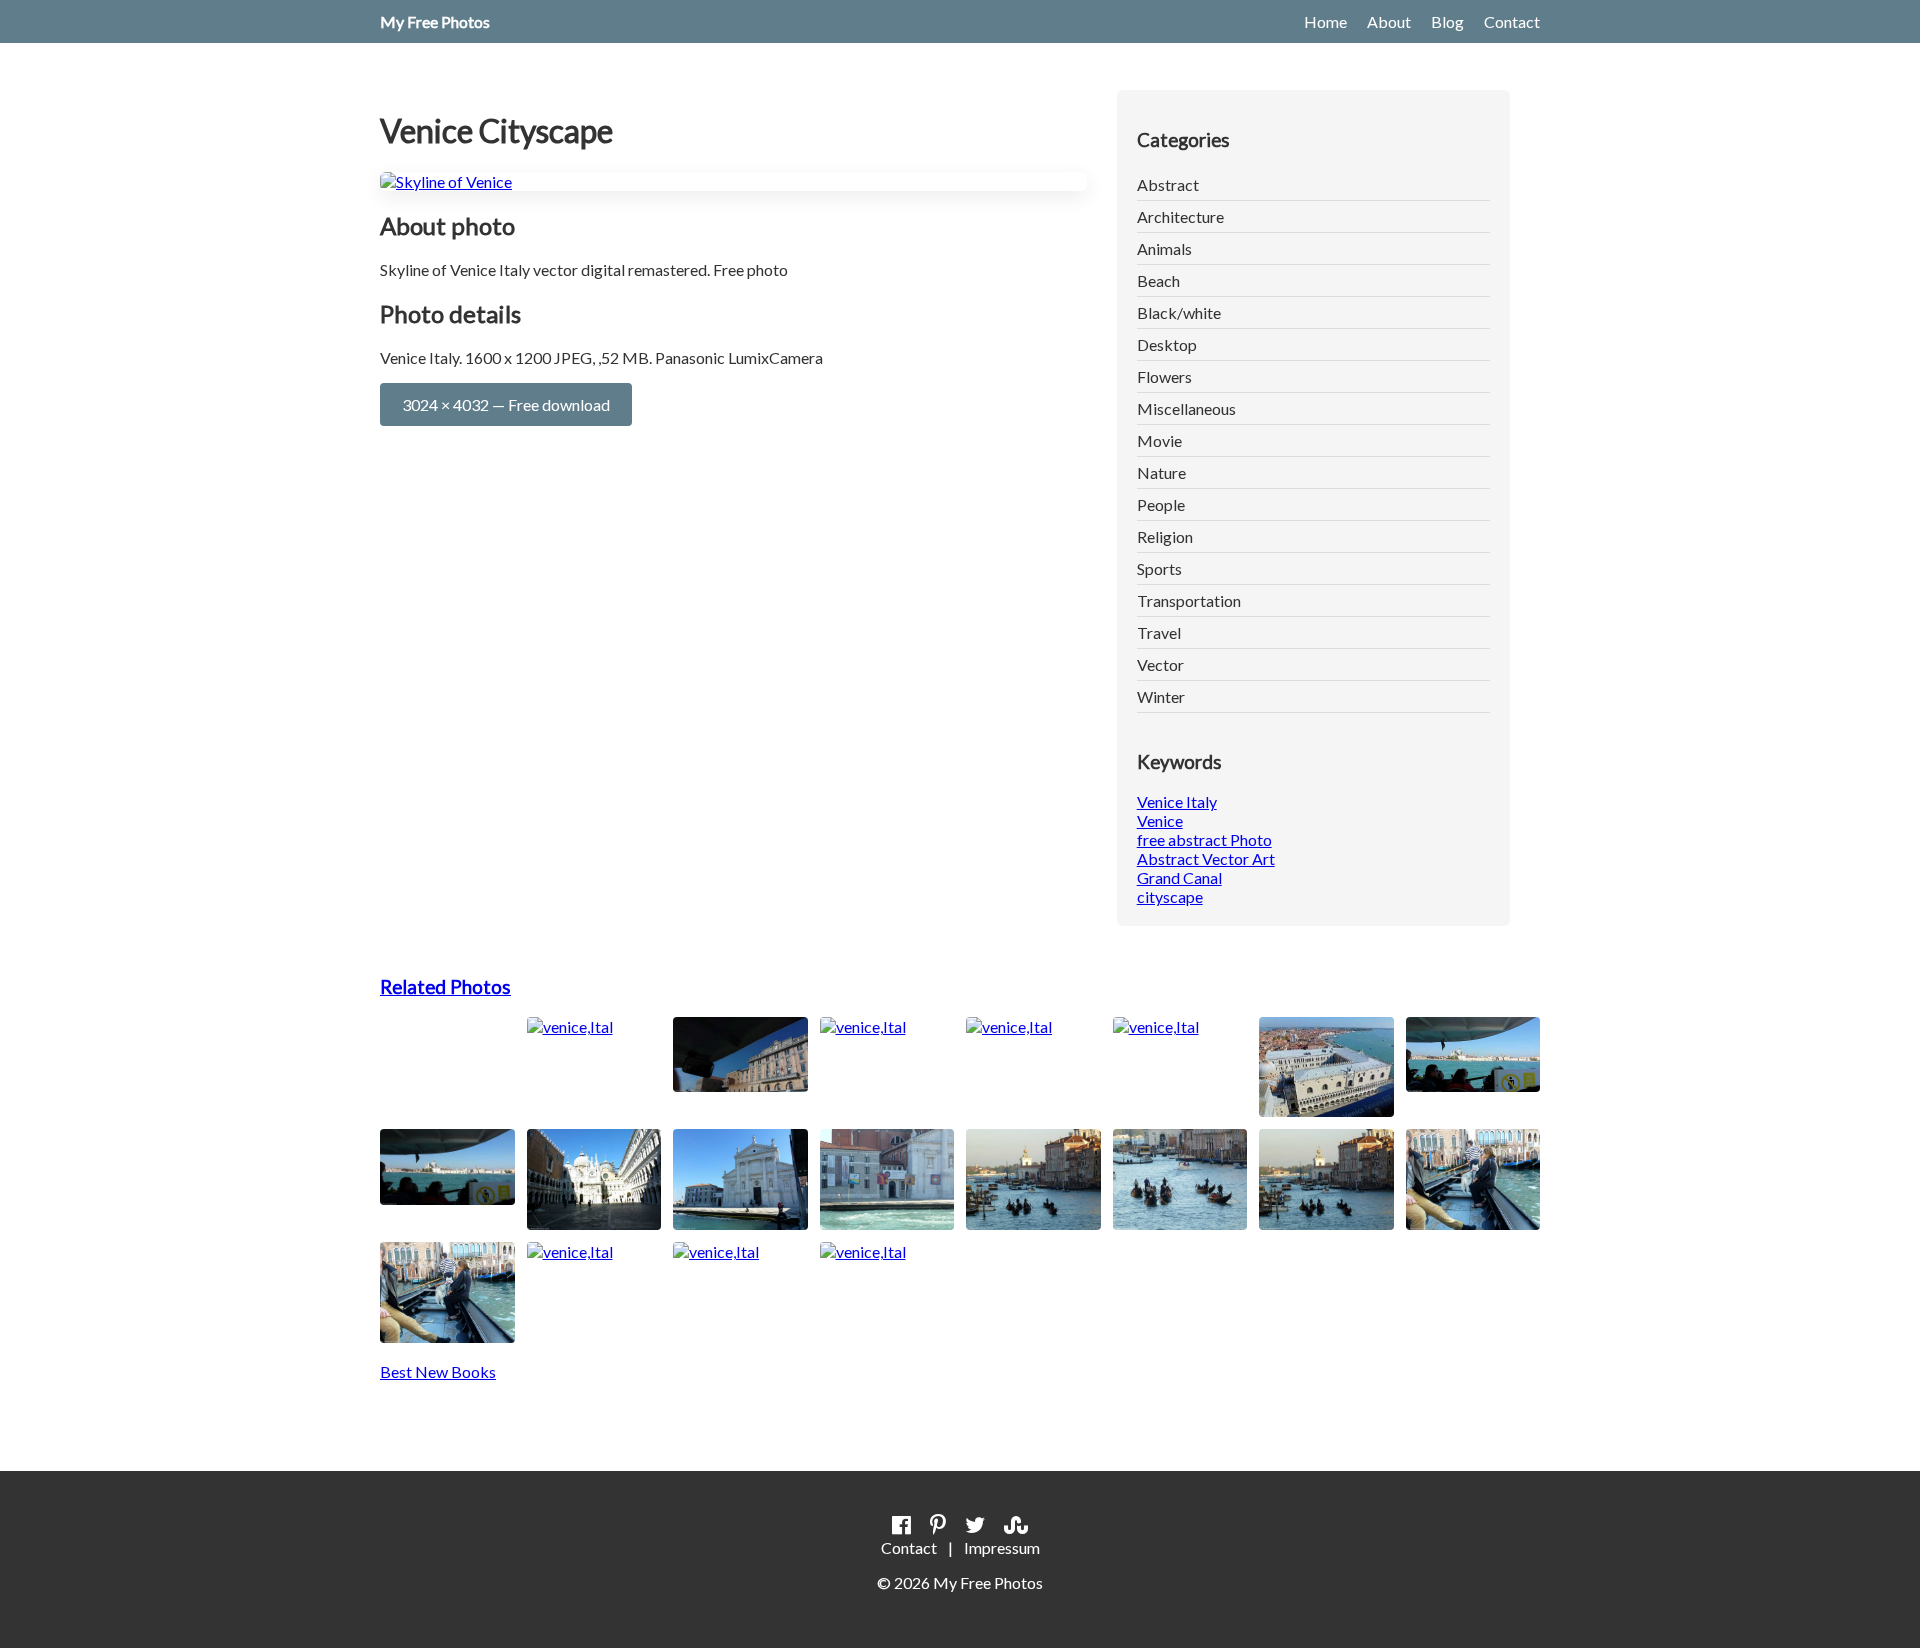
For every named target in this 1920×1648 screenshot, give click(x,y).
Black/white (1179, 312)
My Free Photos (435, 21)
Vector (1160, 664)
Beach (1158, 280)
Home (1325, 21)
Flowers (1164, 376)
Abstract (1168, 184)
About (1389, 21)
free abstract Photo (1204, 839)
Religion (1165, 536)
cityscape (1170, 896)
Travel (1159, 632)
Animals (1164, 248)
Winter (1161, 696)
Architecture (1180, 216)
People (1161, 504)
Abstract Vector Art (1206, 858)
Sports (1159, 568)
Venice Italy (1177, 801)
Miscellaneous (1186, 408)
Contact (1512, 21)
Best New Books (438, 1371)
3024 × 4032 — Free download (506, 404)
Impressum (1002, 1547)
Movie (1159, 440)
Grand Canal (1179, 877)
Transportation (1189, 600)
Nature (1161, 472)
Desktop (1167, 344)
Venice (1160, 820)
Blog (1447, 21)
